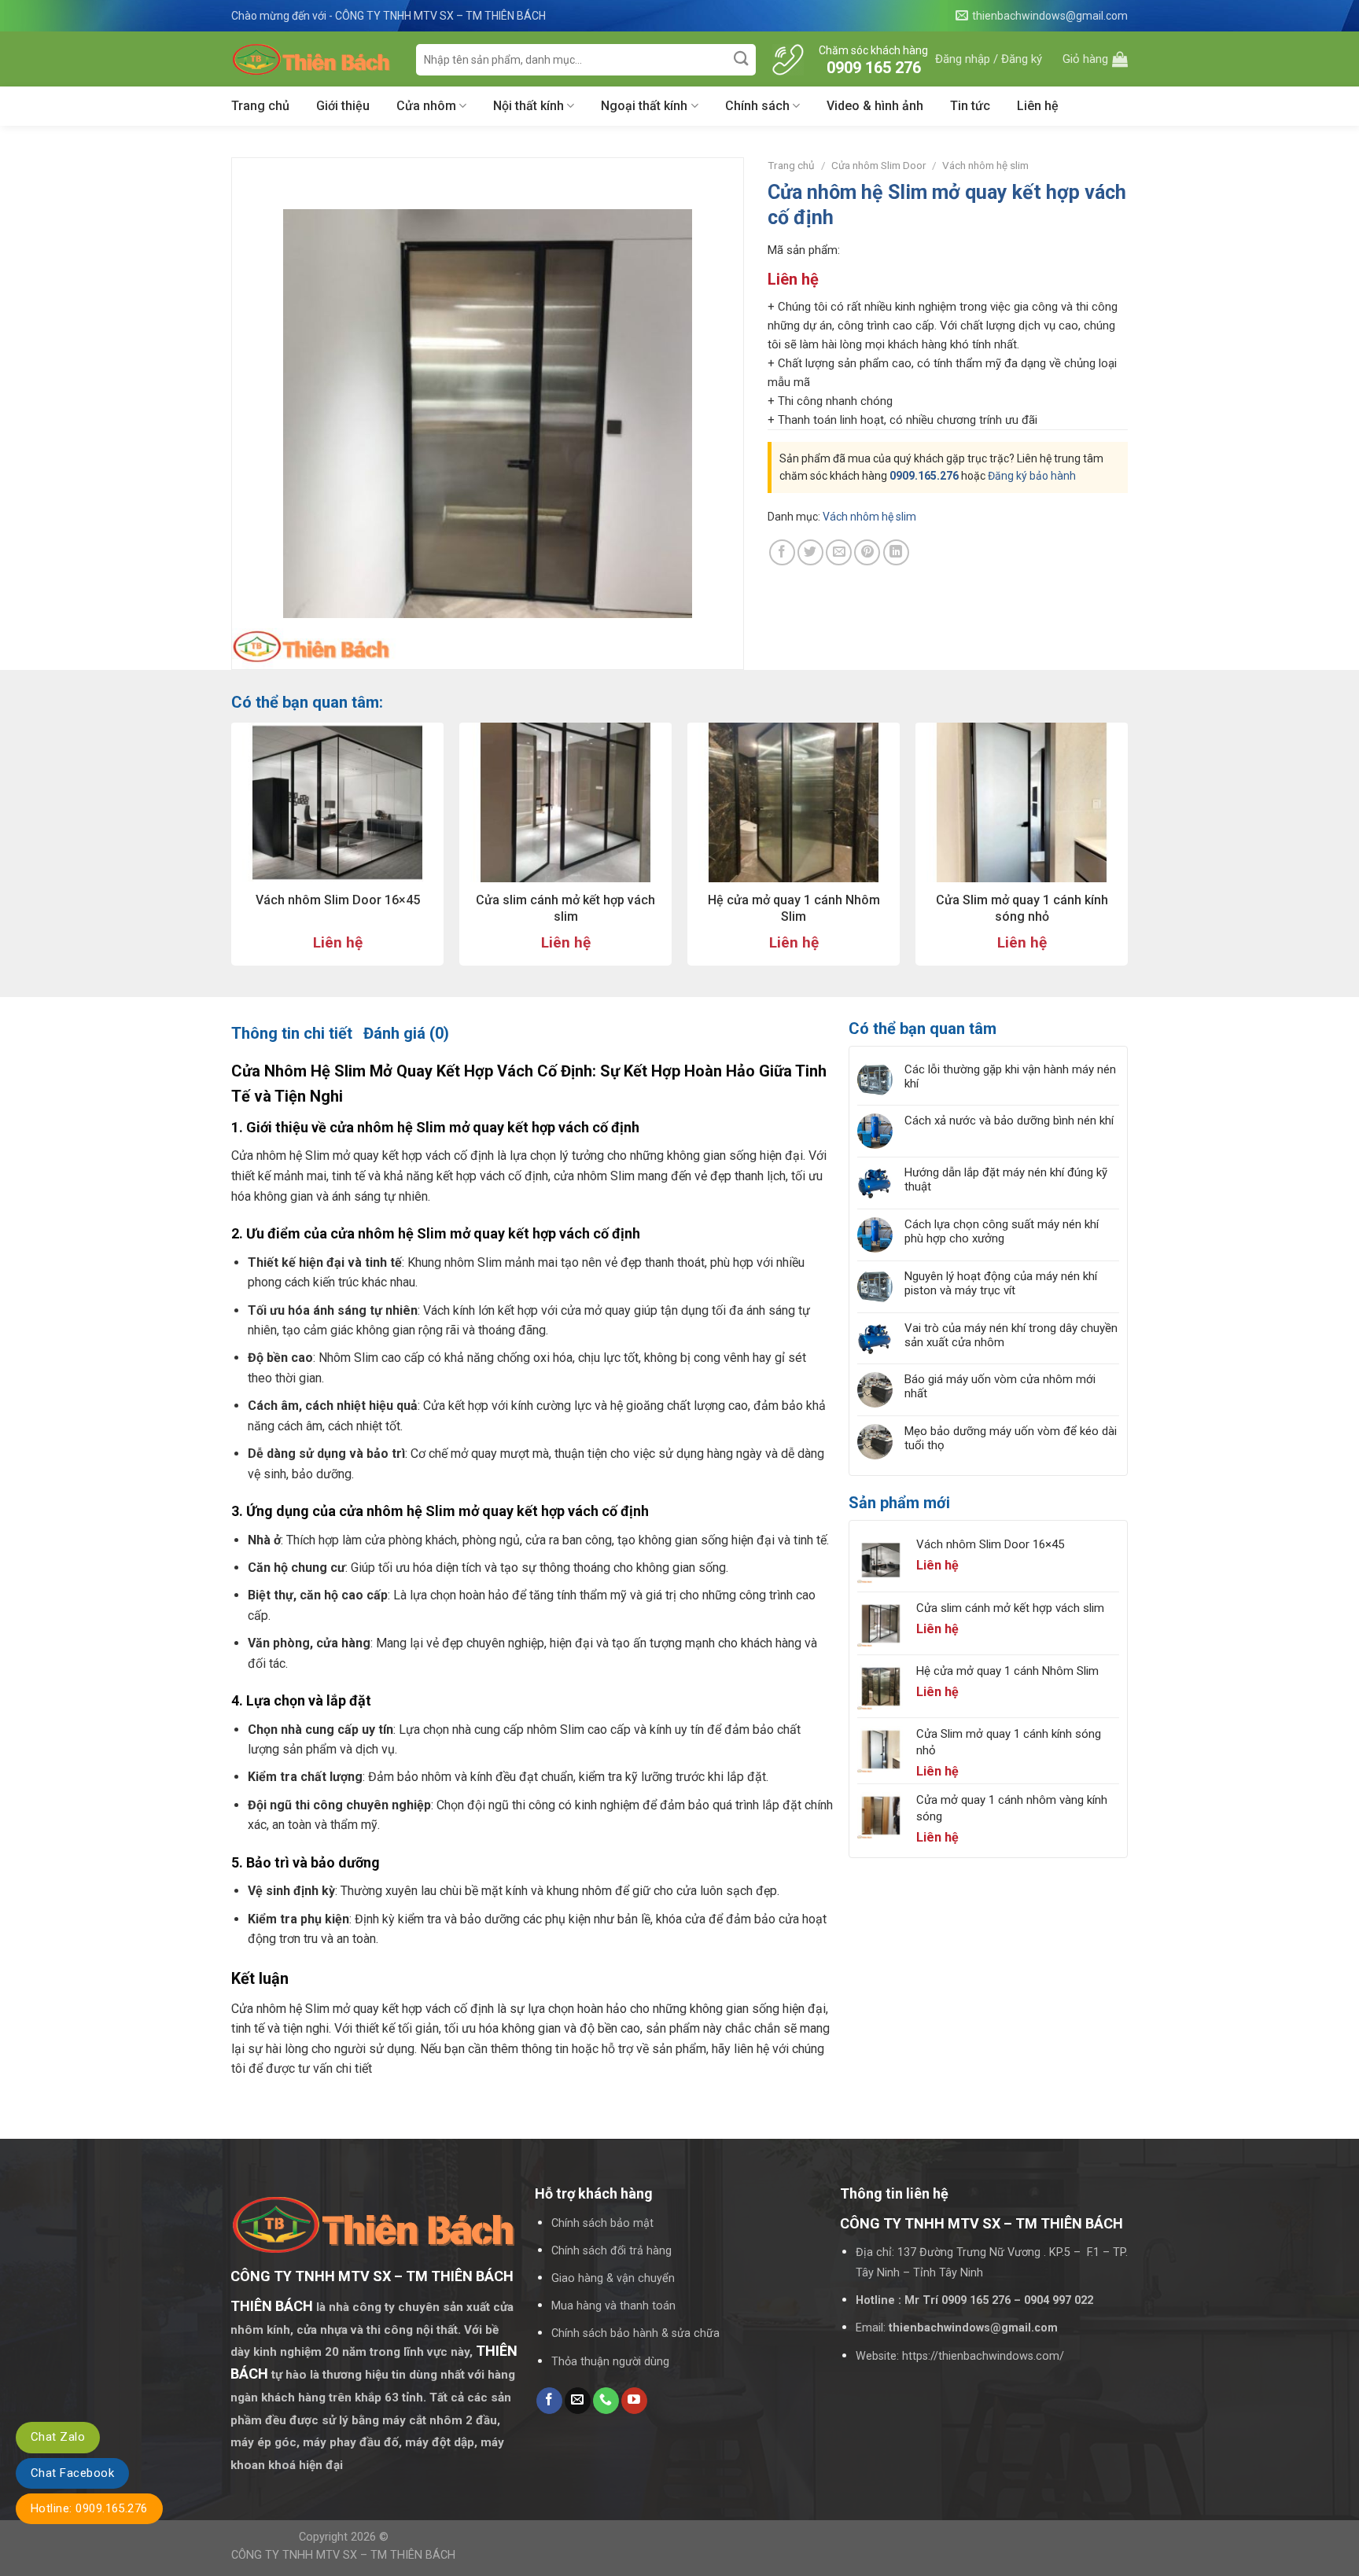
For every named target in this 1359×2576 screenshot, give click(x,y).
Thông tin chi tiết (292, 1033)
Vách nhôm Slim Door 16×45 (338, 900)
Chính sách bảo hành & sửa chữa (635, 2333)
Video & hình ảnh (875, 106)
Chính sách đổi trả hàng (611, 2251)
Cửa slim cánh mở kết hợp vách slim (565, 908)
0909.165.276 (924, 476)
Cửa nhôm (426, 106)
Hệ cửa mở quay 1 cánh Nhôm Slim (794, 908)
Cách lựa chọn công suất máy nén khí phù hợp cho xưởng (1002, 1231)
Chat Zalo (58, 2437)
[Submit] (742, 59)
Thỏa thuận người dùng (610, 2362)
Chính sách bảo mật (602, 2223)
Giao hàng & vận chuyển (613, 2278)
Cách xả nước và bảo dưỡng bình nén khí (1009, 1121)
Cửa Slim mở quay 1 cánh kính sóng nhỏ (1022, 908)
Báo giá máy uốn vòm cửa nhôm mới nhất (1000, 1386)
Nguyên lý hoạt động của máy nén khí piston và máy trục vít (1001, 1283)
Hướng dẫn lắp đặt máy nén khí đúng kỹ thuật (1006, 1179)
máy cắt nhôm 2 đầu (440, 2420)
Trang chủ (260, 106)
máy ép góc (263, 2442)
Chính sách (757, 106)
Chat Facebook (72, 2473)
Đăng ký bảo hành (1032, 476)
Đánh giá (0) (406, 1033)
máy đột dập (440, 2442)
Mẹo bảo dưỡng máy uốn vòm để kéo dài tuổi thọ (1011, 1438)
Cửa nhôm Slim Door (879, 165)
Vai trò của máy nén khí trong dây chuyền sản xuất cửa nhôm (1011, 1335)
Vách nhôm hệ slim (985, 165)
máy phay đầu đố (351, 2442)
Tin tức (970, 106)
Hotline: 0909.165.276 (89, 2508)
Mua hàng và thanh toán (613, 2306)
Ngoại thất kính (644, 106)
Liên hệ (1038, 106)
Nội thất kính (528, 106)
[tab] (292, 1033)
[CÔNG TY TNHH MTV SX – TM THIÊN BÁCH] (312, 59)
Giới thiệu (343, 106)
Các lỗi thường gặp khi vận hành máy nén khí (1010, 1076)
